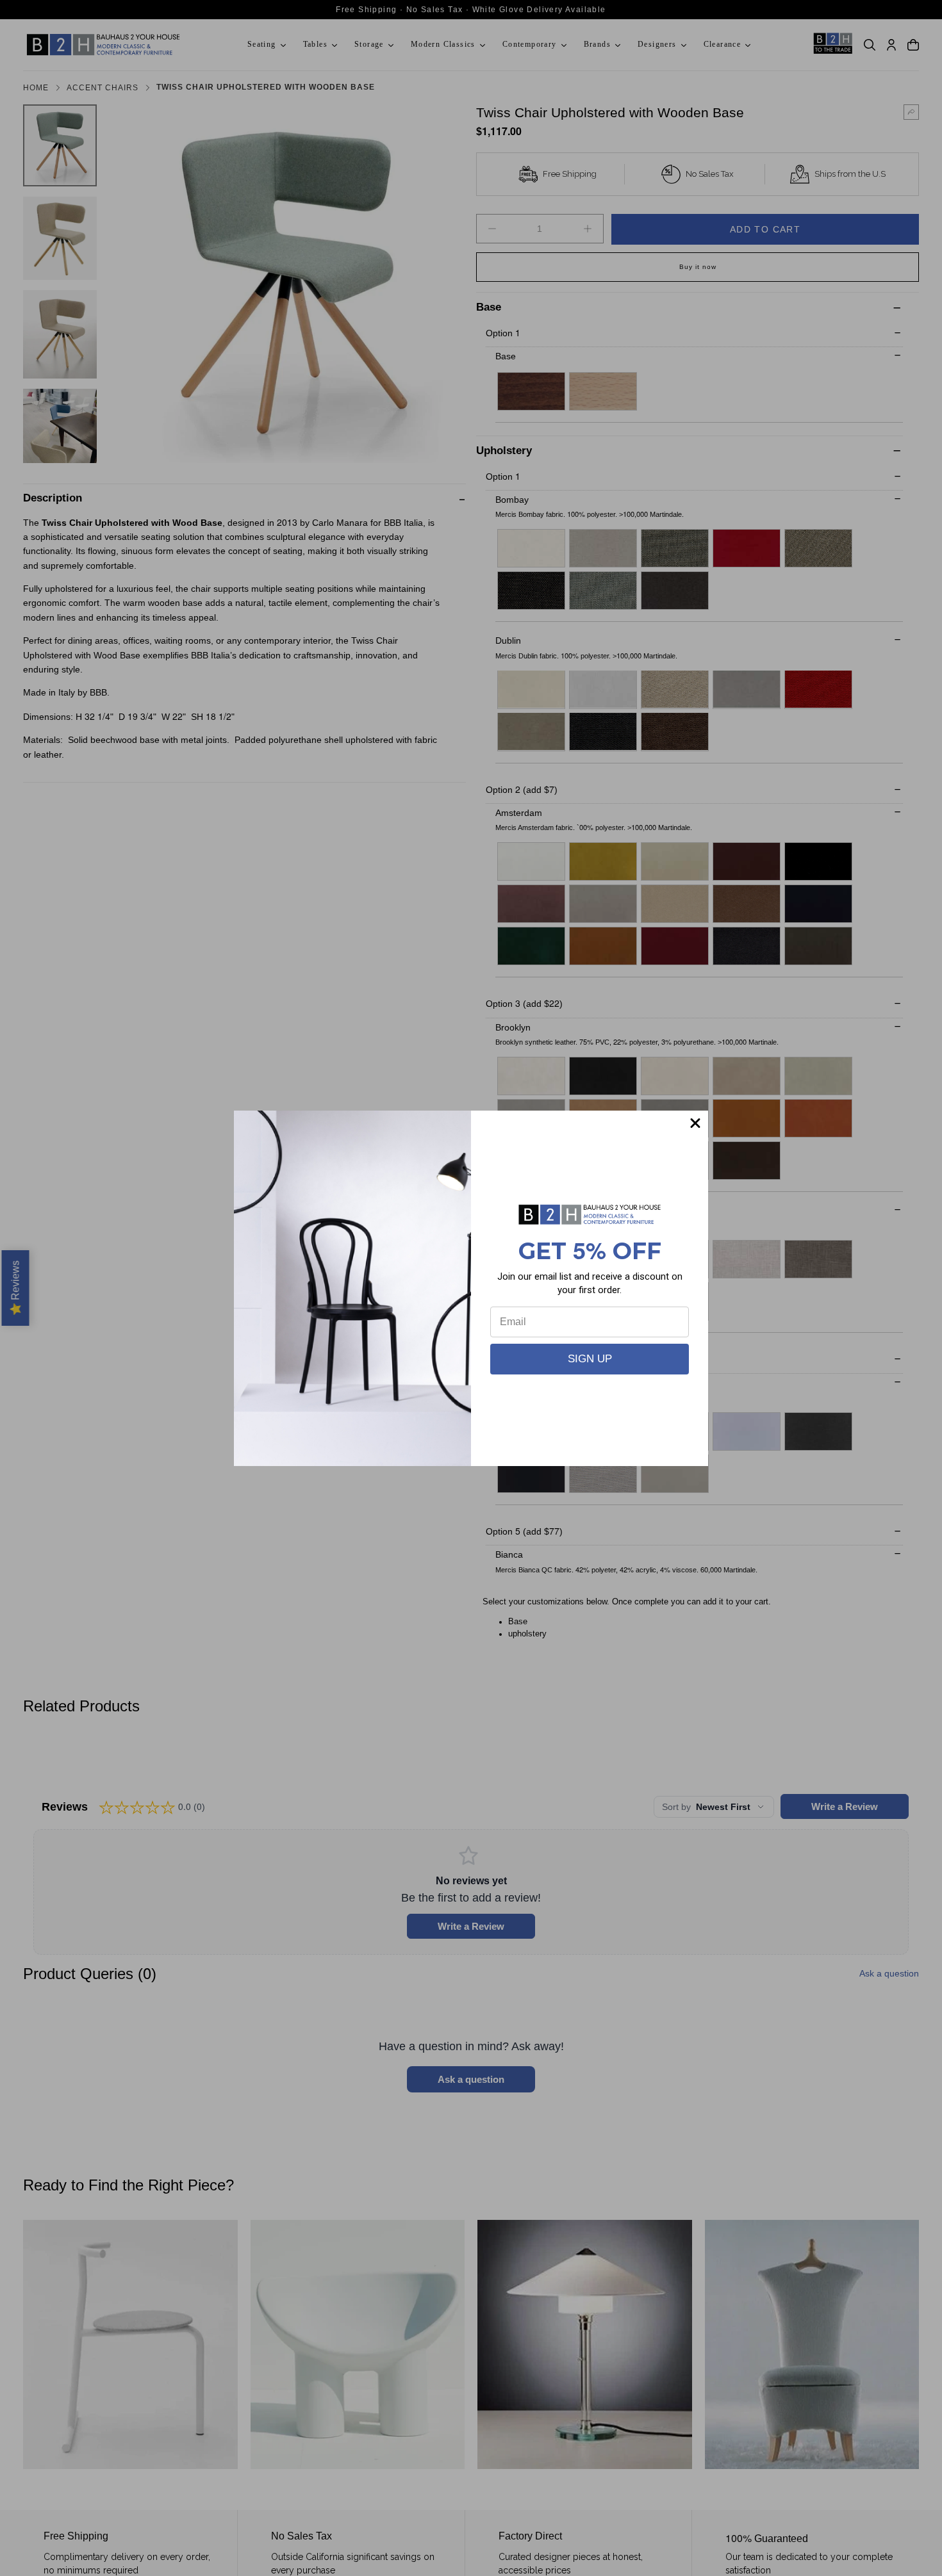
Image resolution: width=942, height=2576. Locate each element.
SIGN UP (590, 1359)
